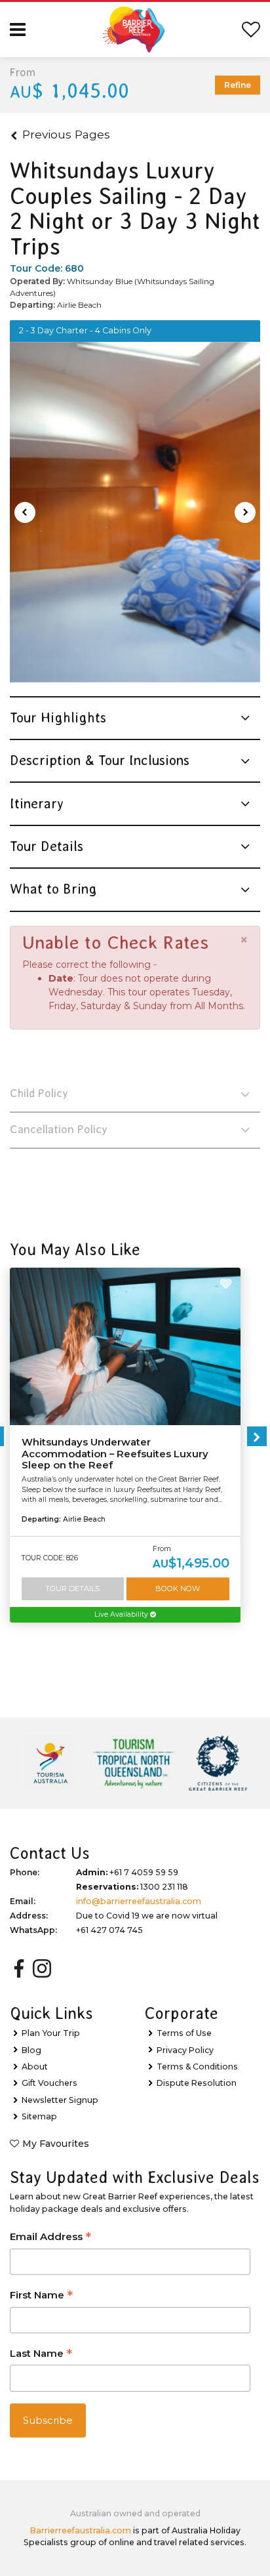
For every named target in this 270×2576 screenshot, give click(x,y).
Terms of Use (184, 2033)
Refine (238, 85)
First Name (41, 2296)
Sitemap (39, 2116)
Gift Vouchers (49, 2083)
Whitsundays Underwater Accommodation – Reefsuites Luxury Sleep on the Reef (115, 1454)
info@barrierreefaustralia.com (139, 1901)
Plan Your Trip (51, 2033)
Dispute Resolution (197, 2083)
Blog (31, 2050)
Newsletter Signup (60, 2100)
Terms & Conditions (197, 2067)
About (35, 2067)
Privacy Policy (185, 2050)
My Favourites (56, 2144)
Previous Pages (66, 134)
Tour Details (72, 1589)
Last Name (41, 2355)
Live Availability (122, 1614)
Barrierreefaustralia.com (81, 2530)
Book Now (178, 1589)
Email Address (50, 2238)
